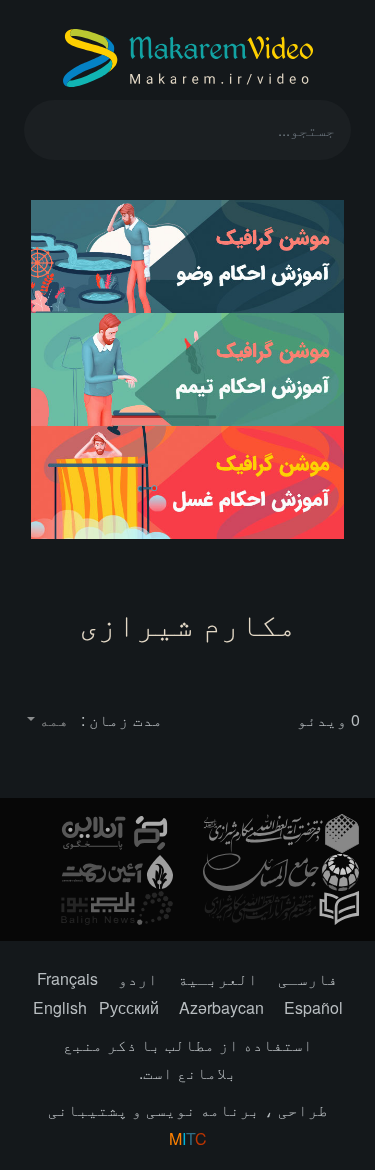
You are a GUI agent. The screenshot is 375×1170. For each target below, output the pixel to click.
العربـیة (218, 978)
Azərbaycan (221, 1007)
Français (67, 978)
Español (313, 1007)
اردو (138, 978)
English (60, 1007)
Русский (129, 1007)
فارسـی (308, 978)
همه (52, 719)
